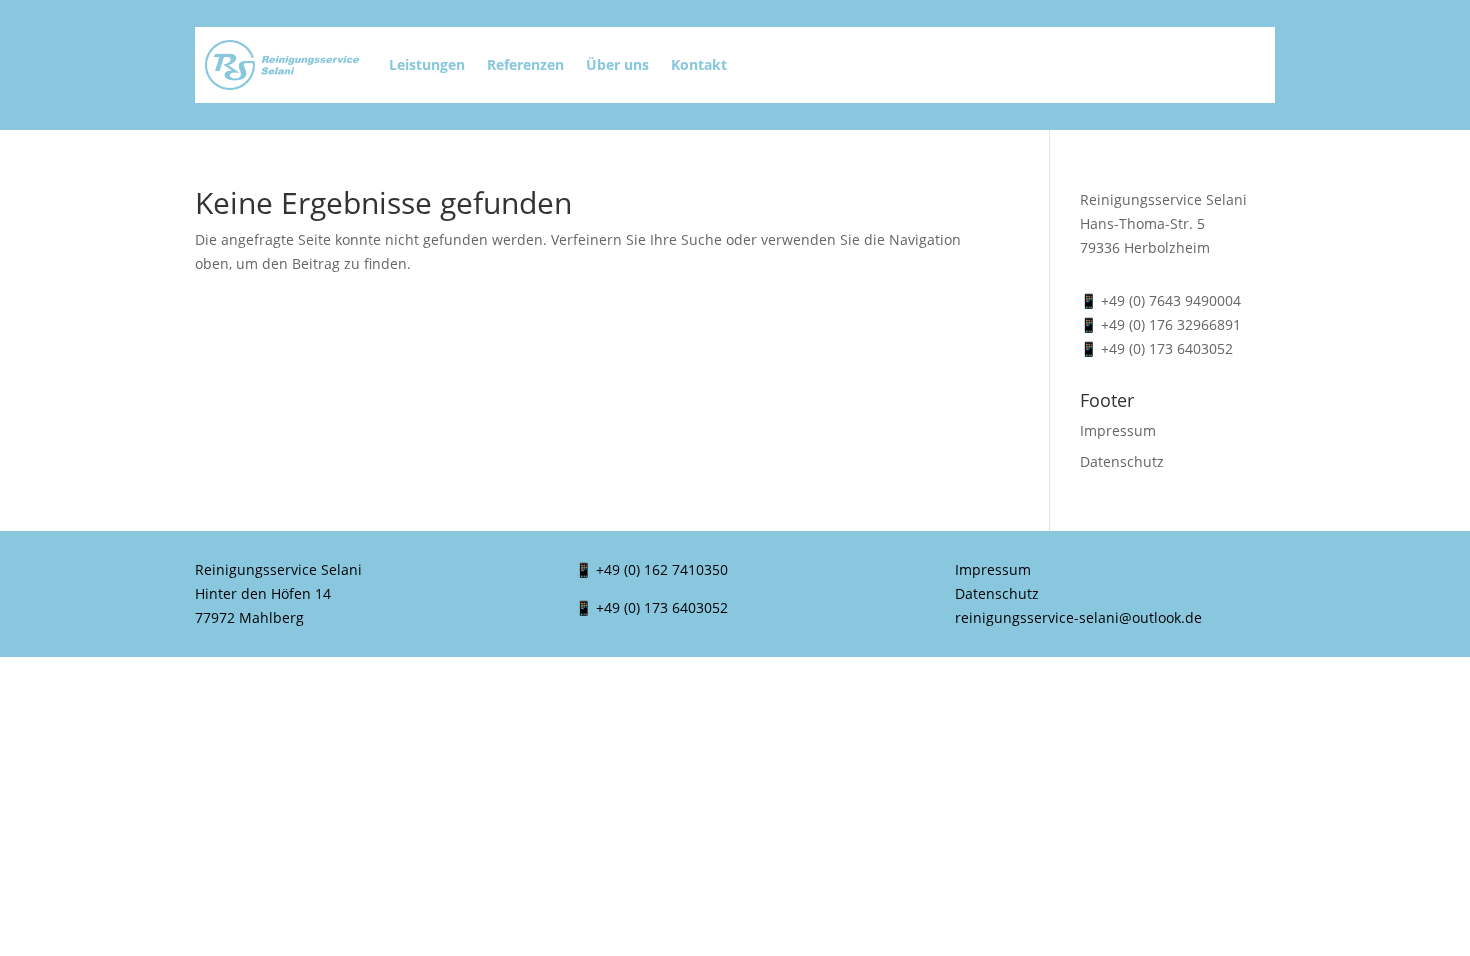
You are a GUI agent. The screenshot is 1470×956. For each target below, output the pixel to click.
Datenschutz (1122, 461)
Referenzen (525, 64)
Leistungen (427, 64)
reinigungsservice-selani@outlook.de (1078, 617)
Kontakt (699, 64)
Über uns (617, 64)
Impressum (1118, 430)
